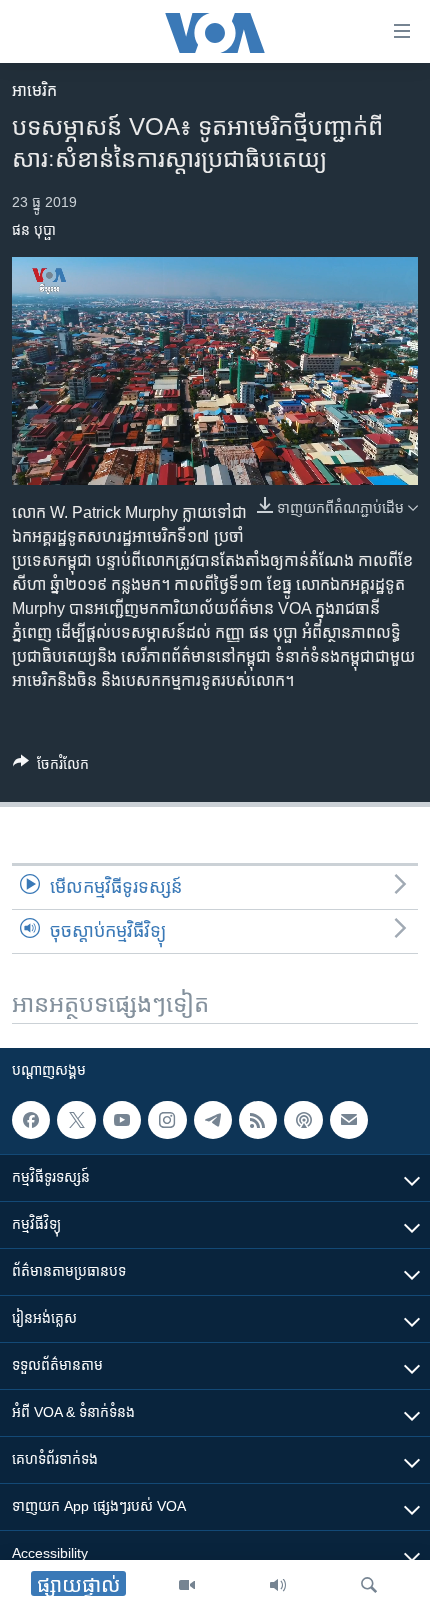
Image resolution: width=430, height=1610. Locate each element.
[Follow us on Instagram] (167, 1120)
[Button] (51, 767)
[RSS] (258, 1120)
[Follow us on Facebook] (31, 1120)
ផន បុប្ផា (34, 230)
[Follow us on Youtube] (122, 1120)
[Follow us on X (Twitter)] (76, 1120)
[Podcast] (303, 1120)
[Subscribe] (349, 1120)
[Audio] (278, 1585)
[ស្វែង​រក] (369, 1585)
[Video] (187, 1585)
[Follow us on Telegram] (213, 1120)
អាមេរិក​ (34, 90)
